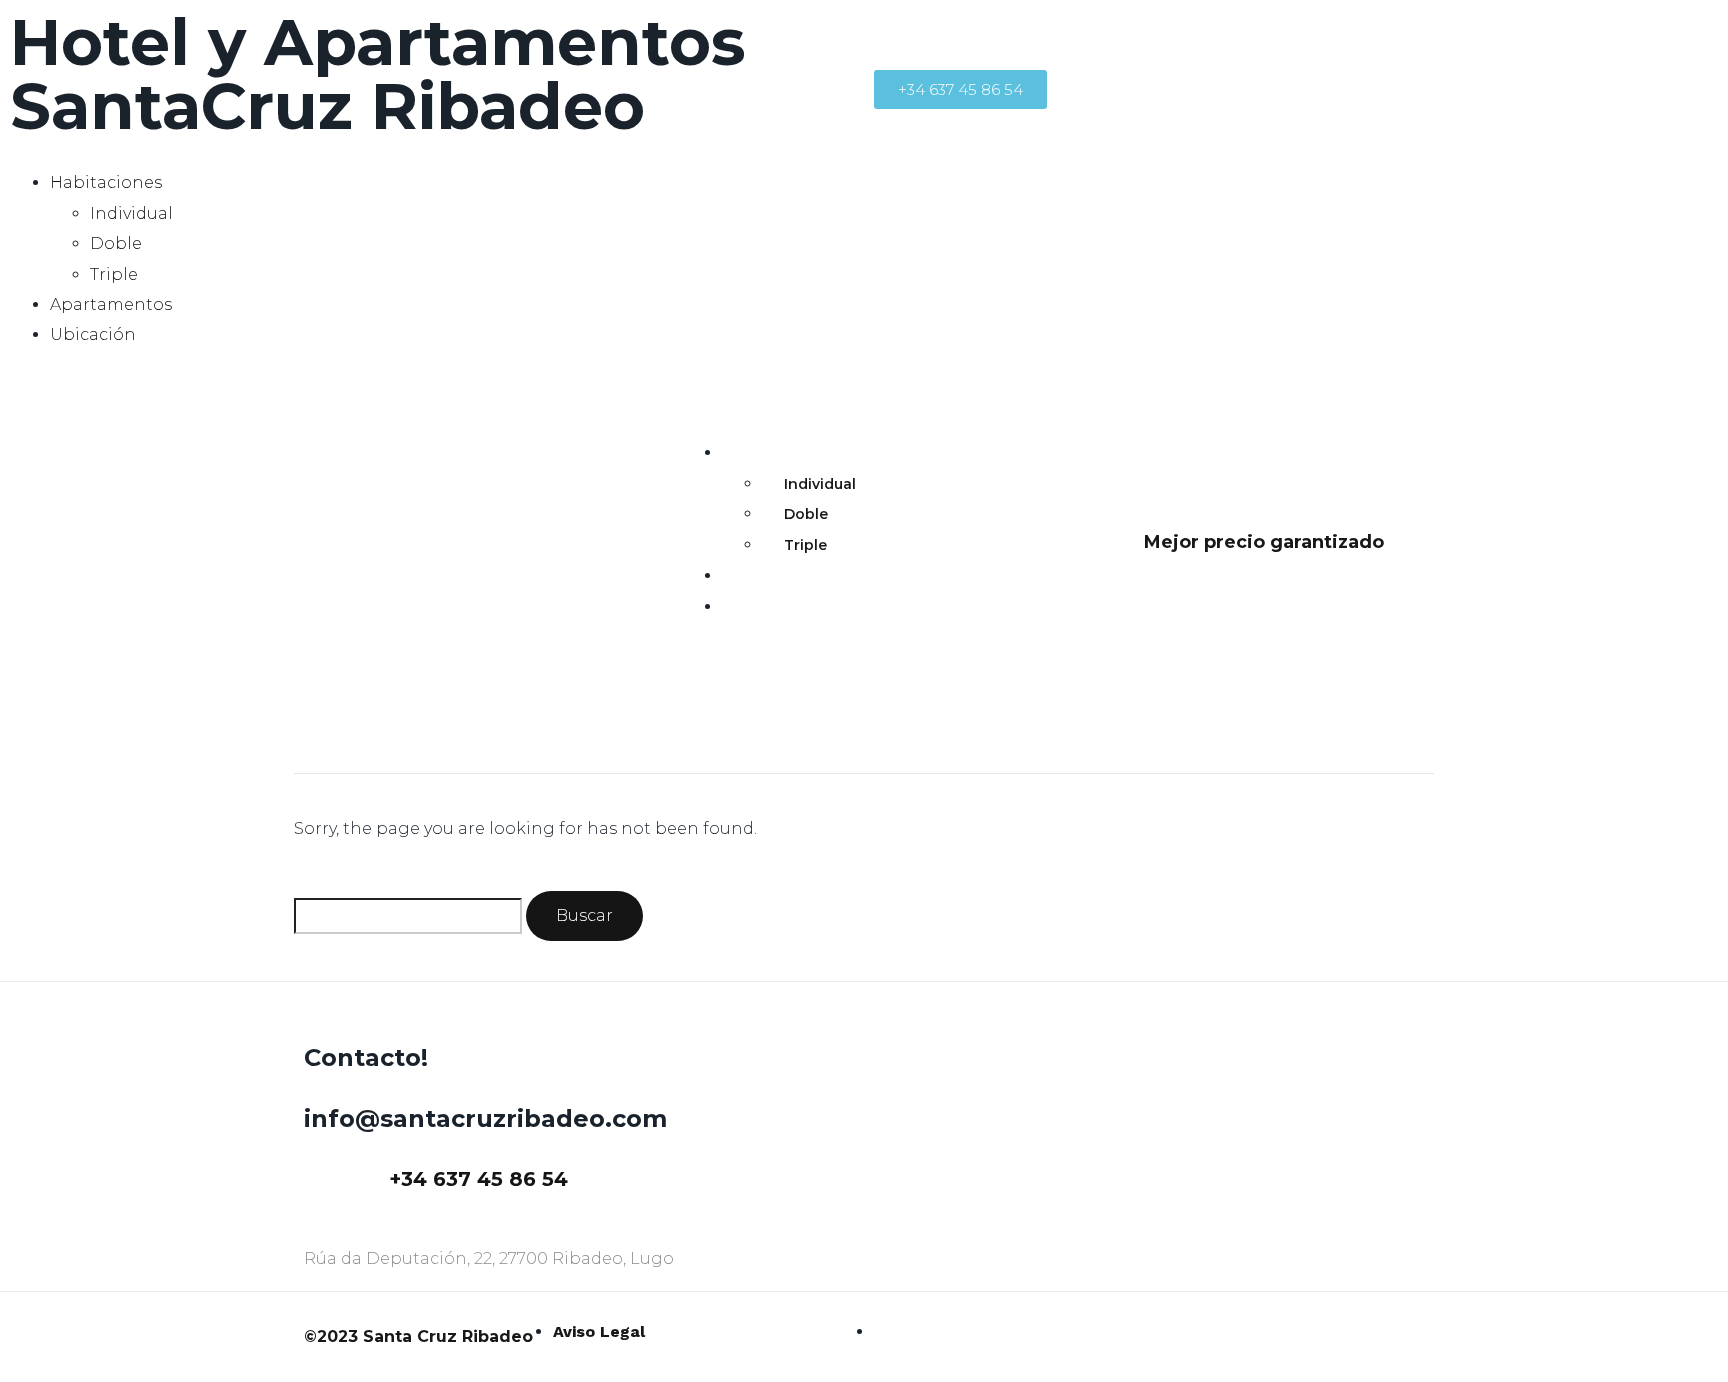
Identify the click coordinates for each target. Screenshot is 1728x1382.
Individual (131, 213)
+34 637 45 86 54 (478, 1179)
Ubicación (93, 334)
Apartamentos (111, 304)
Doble (116, 243)
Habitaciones (106, 182)
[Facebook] (899, 35)
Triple (114, 274)
